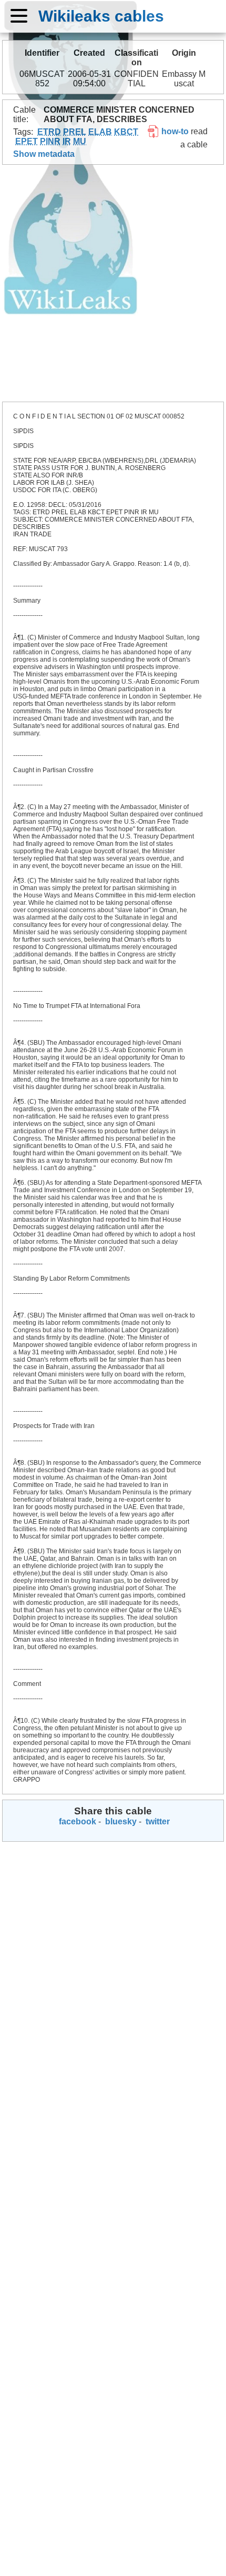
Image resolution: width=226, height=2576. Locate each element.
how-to (174, 131)
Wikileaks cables (101, 16)
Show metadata (44, 154)
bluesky (120, 1821)
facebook (76, 1821)
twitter (157, 1821)
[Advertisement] (113, 283)
